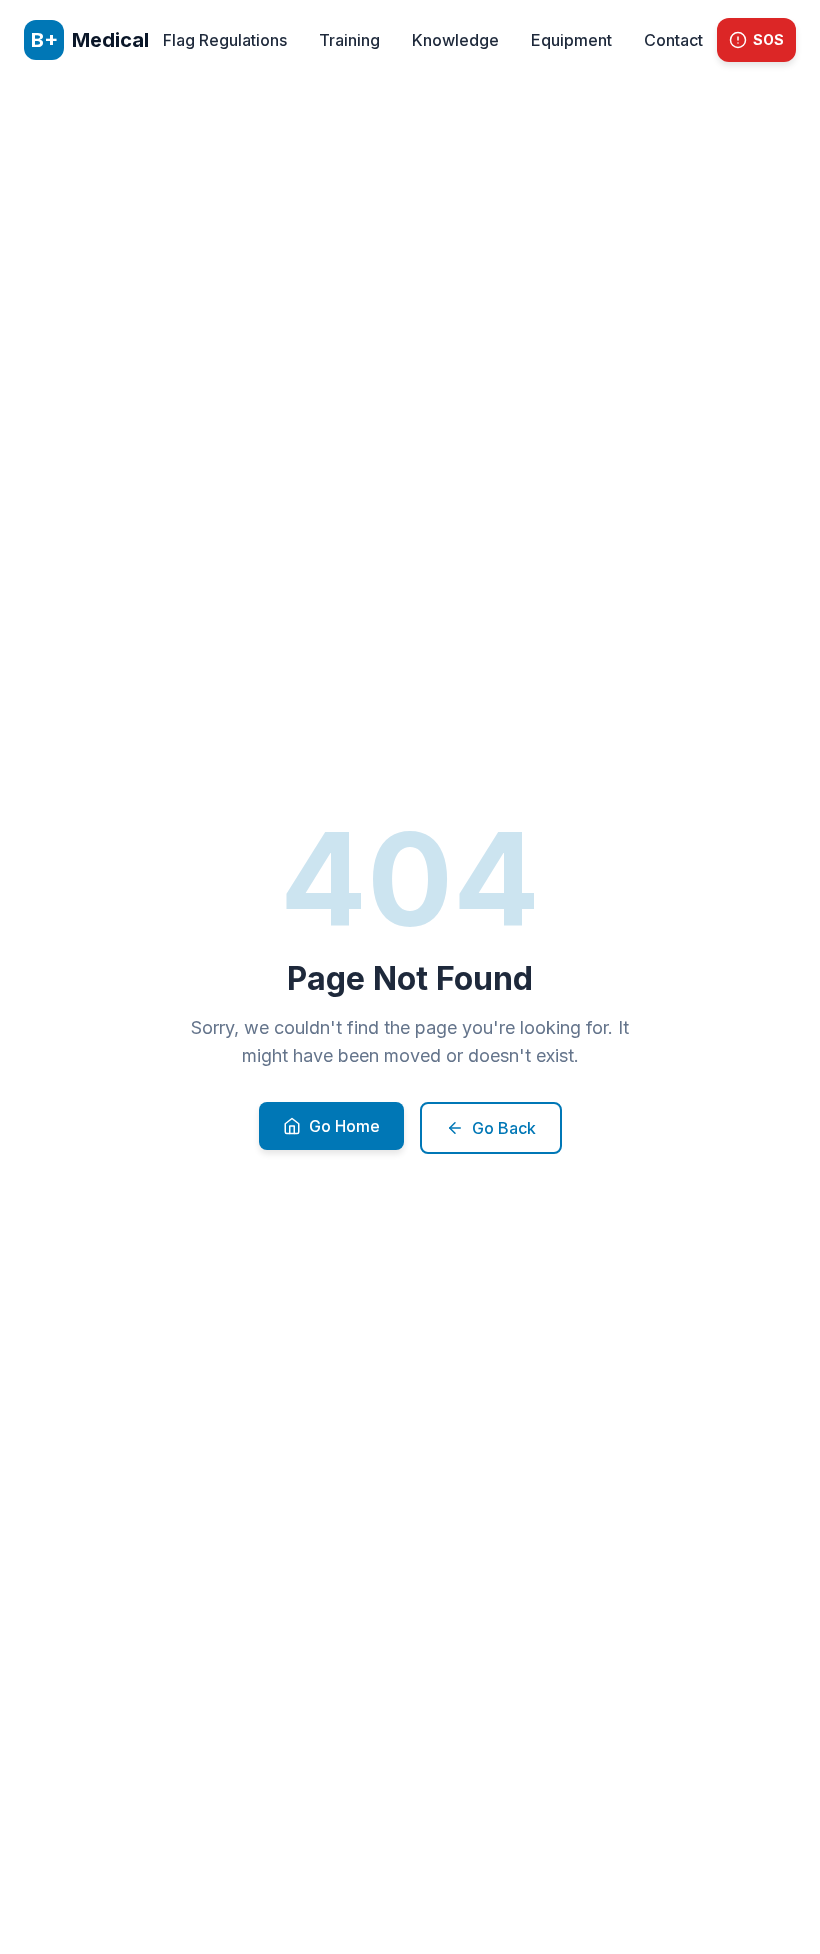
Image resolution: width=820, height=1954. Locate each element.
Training (349, 40)
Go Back (504, 1128)
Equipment (571, 40)
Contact (673, 40)
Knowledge (455, 40)
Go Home (344, 1126)
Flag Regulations (225, 40)
